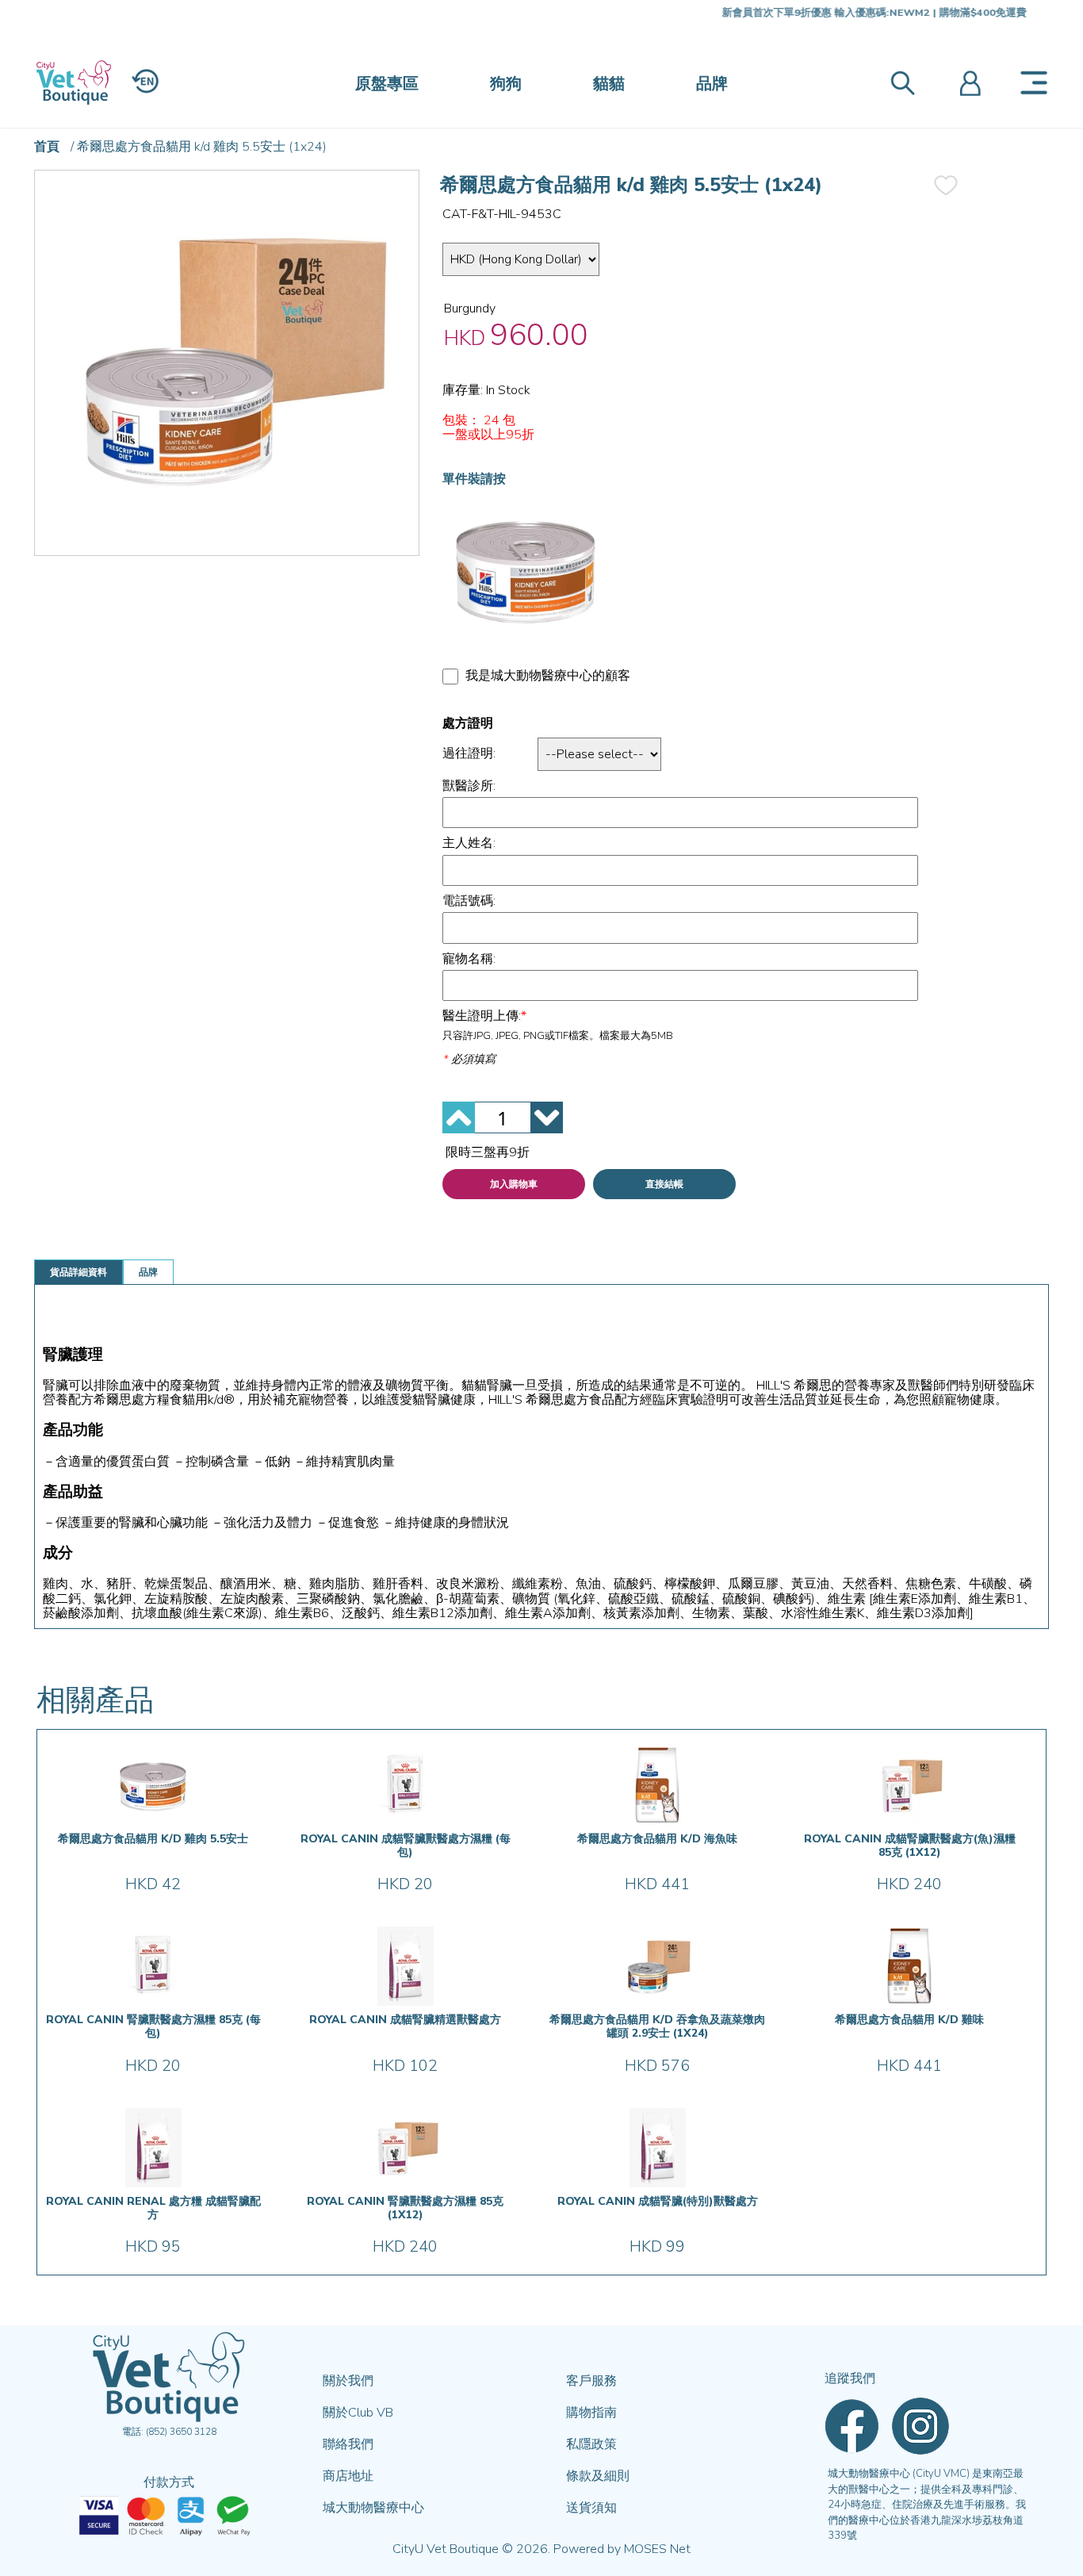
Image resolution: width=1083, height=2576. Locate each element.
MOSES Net (657, 2549)
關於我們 (348, 2381)
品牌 (712, 84)
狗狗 (506, 84)
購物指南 (591, 2413)
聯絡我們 (348, 2444)
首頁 (47, 147)
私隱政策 (591, 2444)
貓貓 (609, 84)
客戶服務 (591, 2381)
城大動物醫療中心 (373, 2508)
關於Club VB (358, 2413)
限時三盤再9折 (488, 1152)
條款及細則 (598, 2476)
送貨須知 (591, 2508)
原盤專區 (387, 84)
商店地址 (348, 2476)
